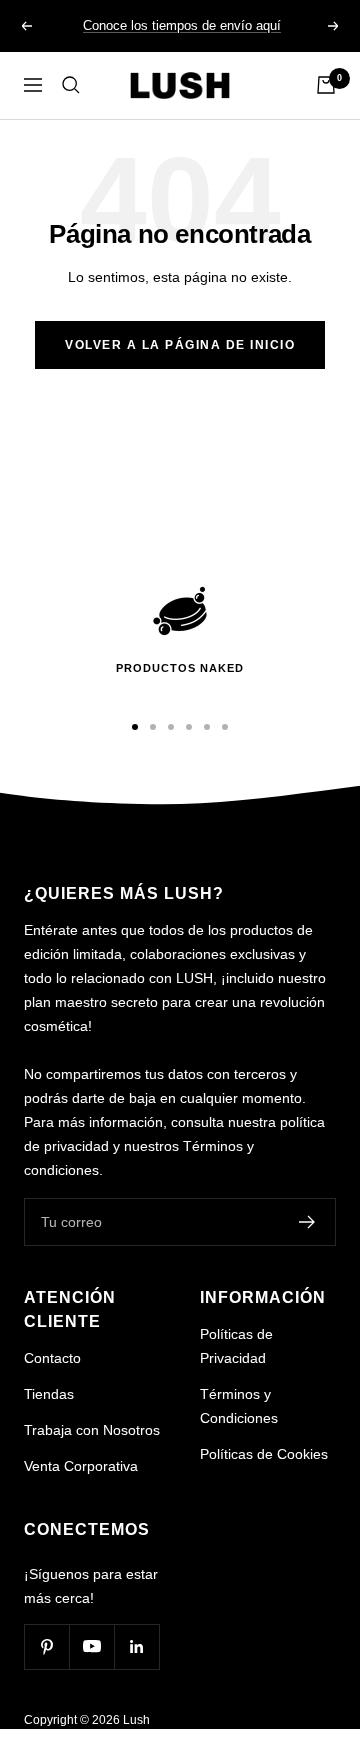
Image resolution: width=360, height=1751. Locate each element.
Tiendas (49, 1394)
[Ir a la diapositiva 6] (225, 727)
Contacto (52, 1358)
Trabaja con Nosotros (92, 1430)
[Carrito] (326, 85)
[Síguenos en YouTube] (91, 1646)
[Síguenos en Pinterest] (46, 1646)
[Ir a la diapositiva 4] (189, 727)
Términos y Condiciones (239, 1406)
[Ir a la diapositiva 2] (153, 727)
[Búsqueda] (71, 85)
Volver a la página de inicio (180, 345)
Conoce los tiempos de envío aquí (182, 25)
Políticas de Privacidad (236, 1346)
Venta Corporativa (81, 1466)
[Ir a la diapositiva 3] (171, 727)
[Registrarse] (307, 1222)
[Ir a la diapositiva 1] (135, 727)
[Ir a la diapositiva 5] (207, 727)
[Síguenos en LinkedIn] (136, 1646)
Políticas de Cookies (264, 1454)
